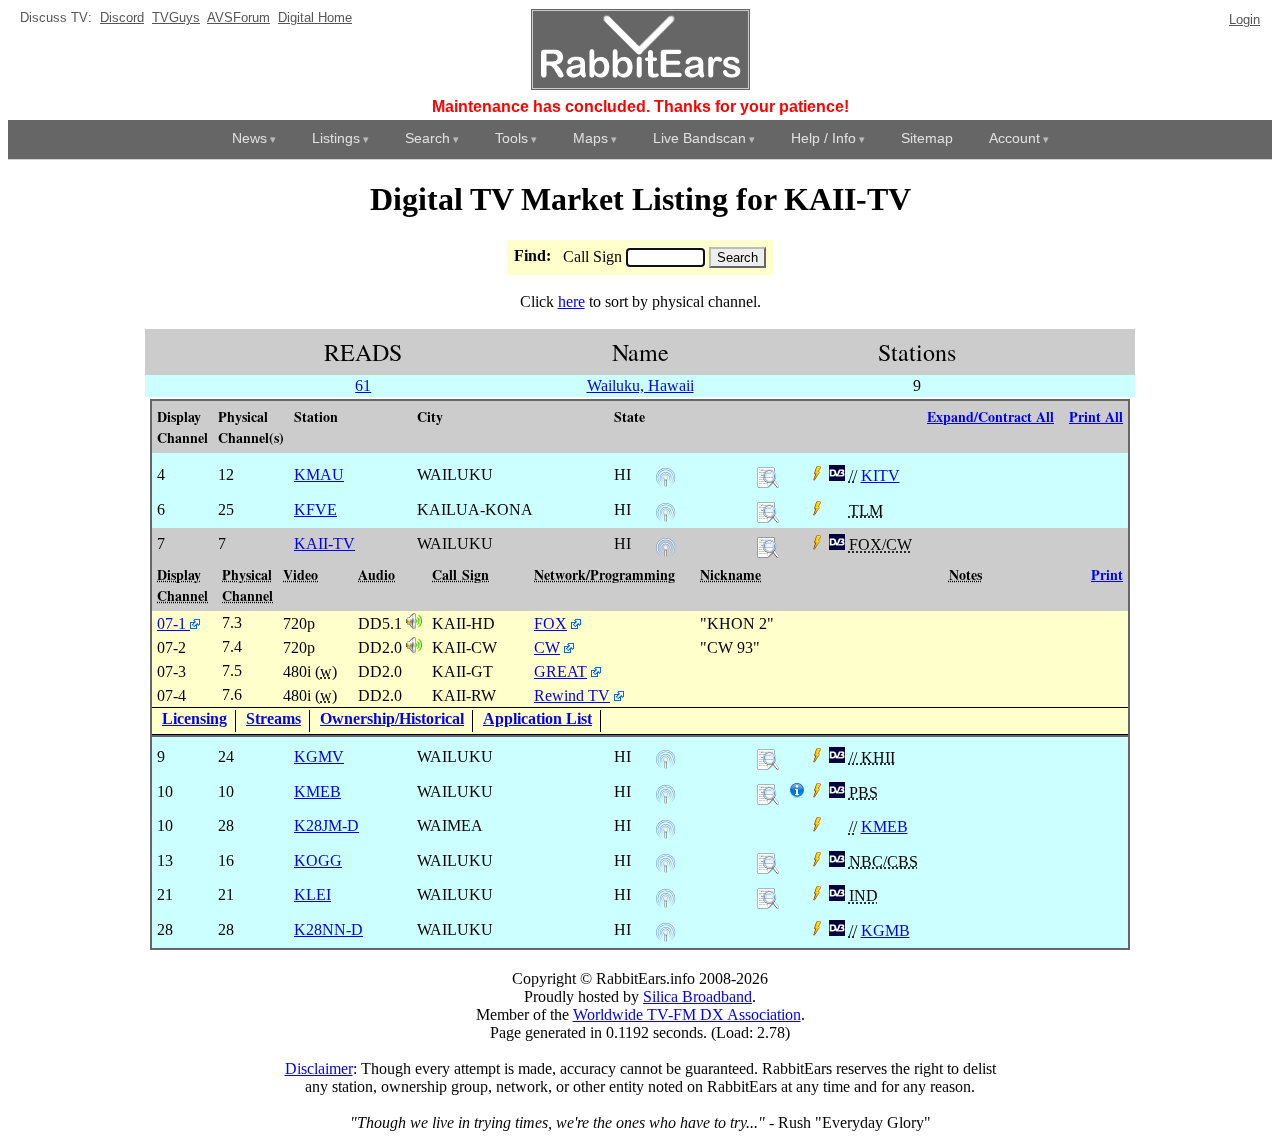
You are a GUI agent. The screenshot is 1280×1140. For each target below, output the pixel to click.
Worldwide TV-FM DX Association (687, 1014)
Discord (122, 17)
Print (1107, 574)
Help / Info (823, 138)
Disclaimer (319, 1068)
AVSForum (238, 17)
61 (363, 385)
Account (1014, 138)
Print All (1096, 416)
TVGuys (176, 17)
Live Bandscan (699, 138)
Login (1244, 19)
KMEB (884, 826)
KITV (880, 475)
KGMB (885, 930)
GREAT (560, 671)
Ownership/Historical (392, 718)
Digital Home (315, 17)
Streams (273, 718)
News (249, 138)
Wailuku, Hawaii (640, 385)
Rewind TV (572, 695)
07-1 (173, 623)
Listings (336, 138)
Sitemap (927, 138)
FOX (550, 623)
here (571, 301)
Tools (511, 138)
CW (547, 647)
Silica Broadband (697, 996)
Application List (537, 718)
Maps (590, 138)
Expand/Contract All (990, 416)
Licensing (194, 718)
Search (427, 138)
